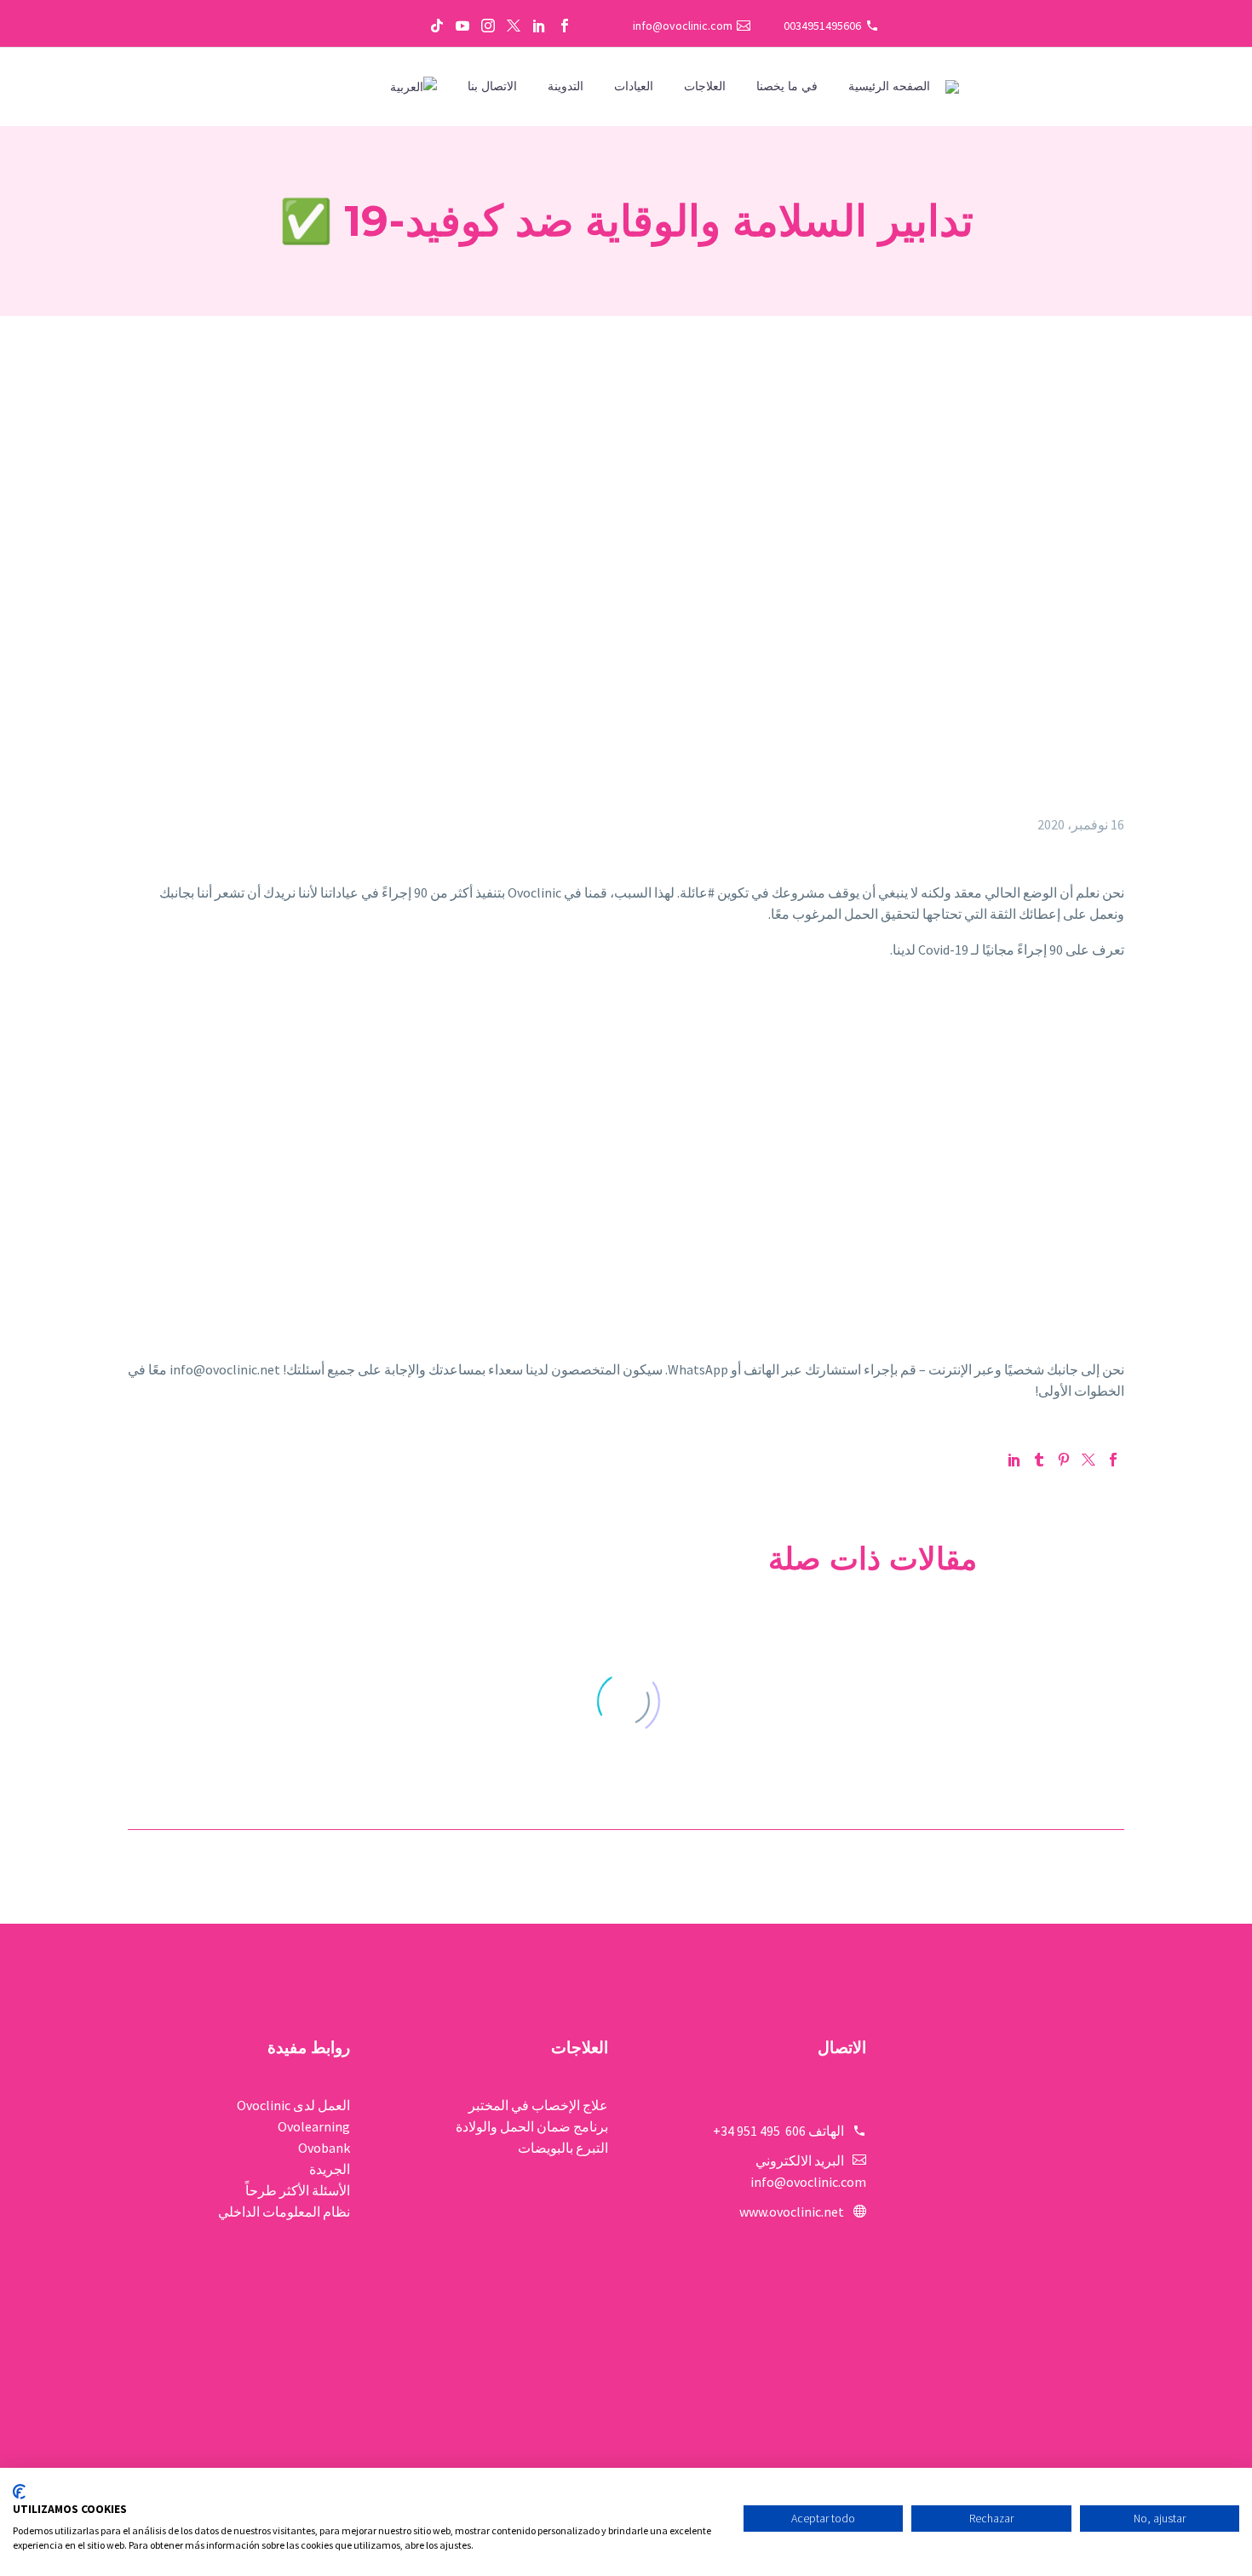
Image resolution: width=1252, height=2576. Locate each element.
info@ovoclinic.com (683, 26)
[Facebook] (565, 26)
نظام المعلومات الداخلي (284, 2212)
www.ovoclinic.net (792, 2212)
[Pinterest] (1064, 1460)
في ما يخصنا (787, 86)
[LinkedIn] (539, 26)
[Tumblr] (1039, 1460)
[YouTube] (462, 26)
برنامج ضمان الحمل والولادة (532, 2126)
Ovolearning (314, 2126)
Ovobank (324, 2148)
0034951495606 (822, 26)
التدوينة (566, 86)
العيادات (634, 86)
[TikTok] (437, 26)
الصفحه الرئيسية (889, 86)
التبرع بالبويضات (563, 2148)
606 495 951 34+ (759, 2131)
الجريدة (330, 2169)
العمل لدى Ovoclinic (293, 2105)
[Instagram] (488, 26)
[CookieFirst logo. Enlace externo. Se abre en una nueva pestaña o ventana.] (19, 2492)
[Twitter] (514, 26)
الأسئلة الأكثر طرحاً (298, 2190)
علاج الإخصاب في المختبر (538, 2105)
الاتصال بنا (492, 86)
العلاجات (705, 86)
